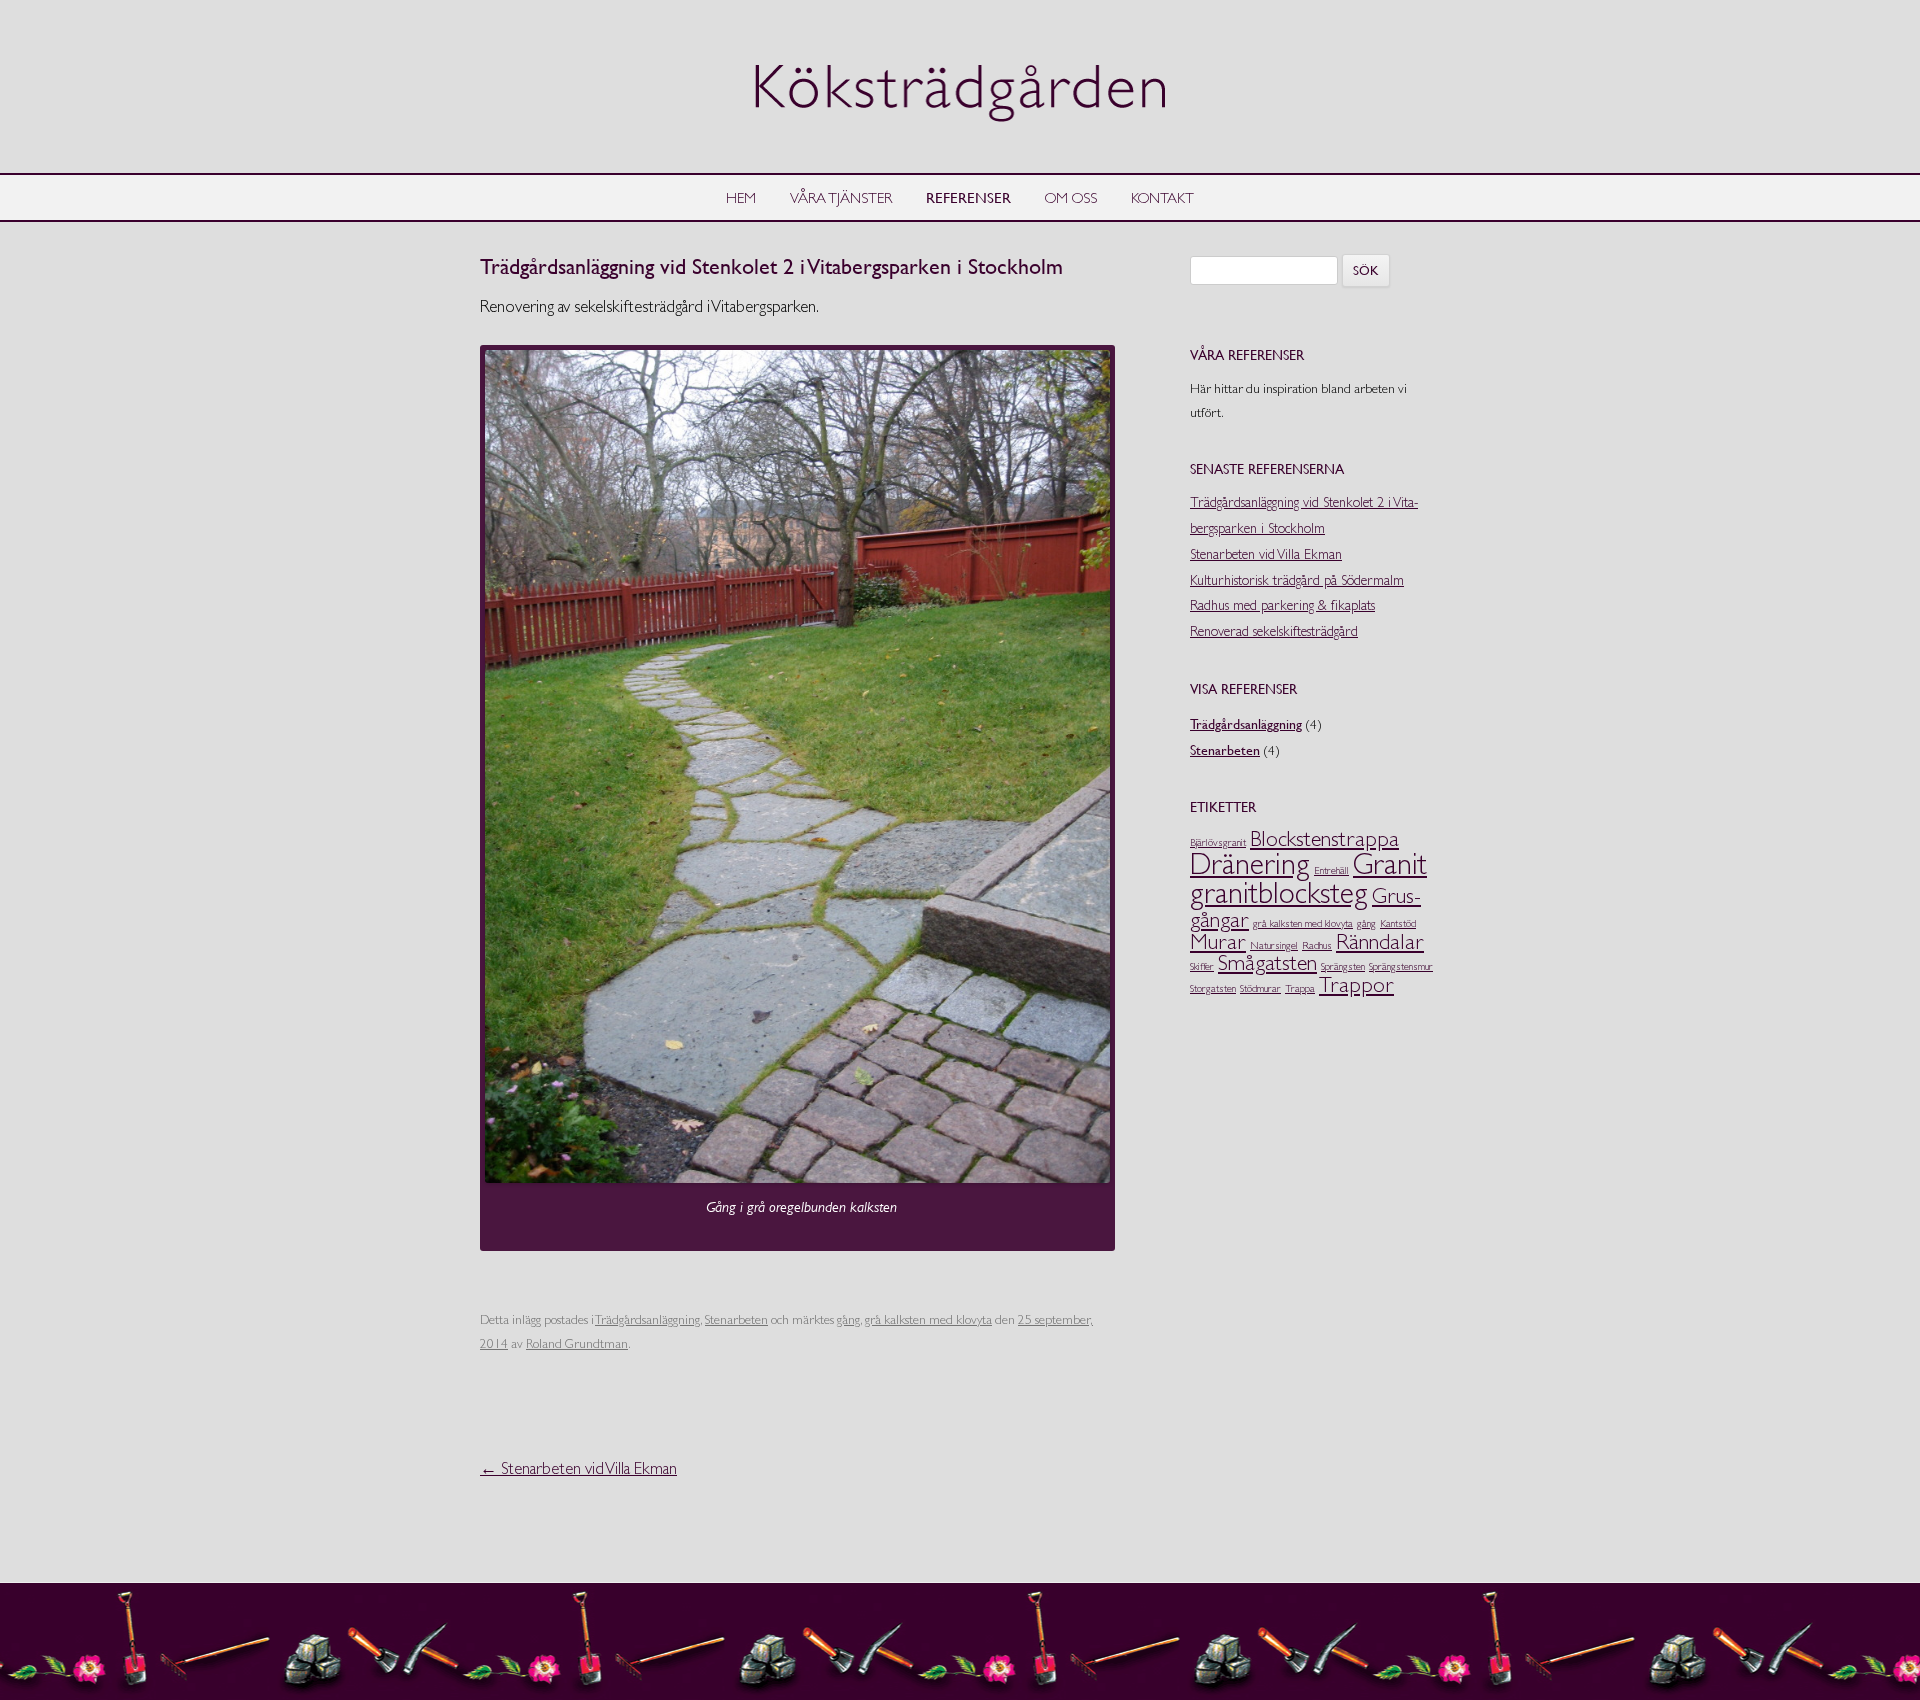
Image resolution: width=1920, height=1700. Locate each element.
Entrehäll (1331, 870)
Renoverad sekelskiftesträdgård (1274, 631)
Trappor (1356, 984)
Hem (741, 197)
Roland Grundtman (577, 1343)
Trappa (1300, 988)
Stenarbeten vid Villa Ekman (578, 1468)
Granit (1390, 864)
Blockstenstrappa (1324, 838)
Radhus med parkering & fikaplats (1282, 605)
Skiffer (1202, 966)
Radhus (1317, 945)
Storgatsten (1213, 988)
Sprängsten (1343, 966)
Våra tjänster (841, 197)
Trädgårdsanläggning (647, 1319)
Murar (1218, 941)
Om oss (1071, 197)
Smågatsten (1267, 962)
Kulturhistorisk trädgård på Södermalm (1297, 580)
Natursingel (1274, 945)
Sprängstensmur (1401, 966)
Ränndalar (1380, 941)
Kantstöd (1398, 923)
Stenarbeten (736, 1319)
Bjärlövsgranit (1218, 842)
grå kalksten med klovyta (928, 1319)
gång (848, 1319)
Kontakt (1162, 197)
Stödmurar (1260, 988)
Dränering (1250, 864)
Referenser (968, 197)
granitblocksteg (1279, 893)
